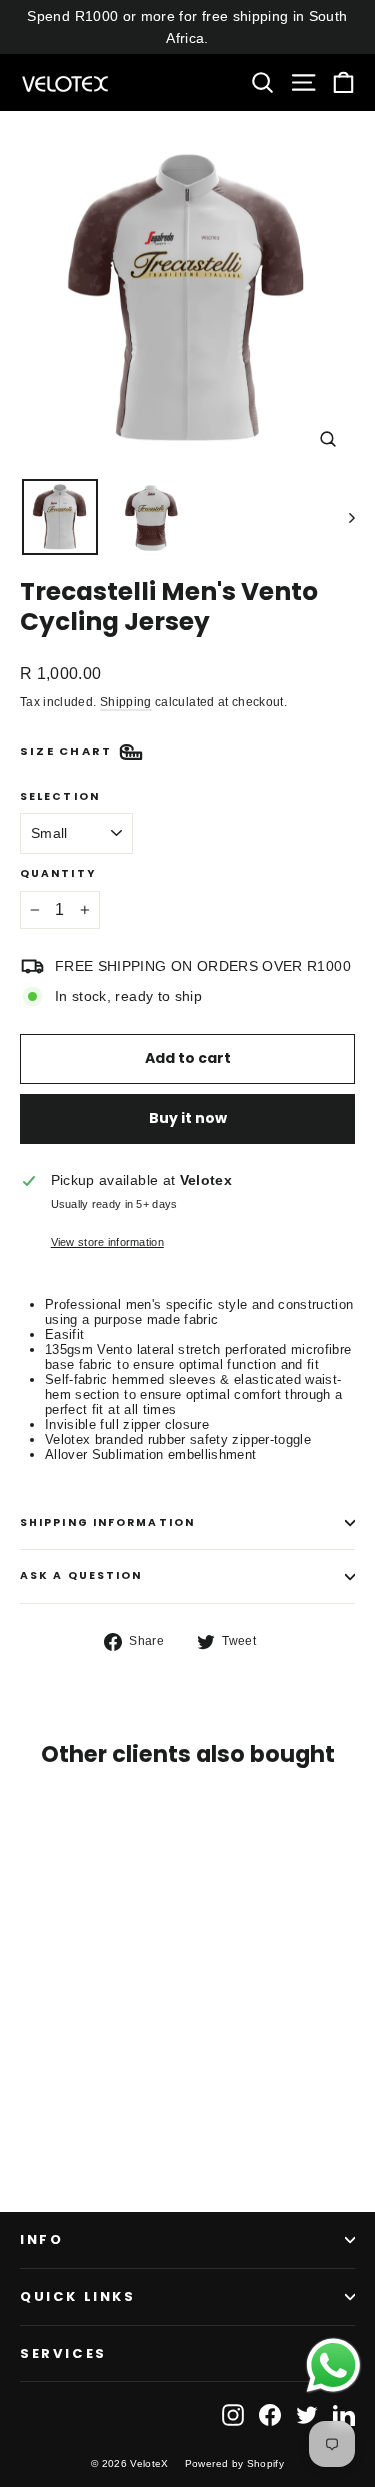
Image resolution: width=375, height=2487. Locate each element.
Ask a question (81, 1575)
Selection (60, 797)
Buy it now (188, 1118)
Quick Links (78, 2296)
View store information (107, 1242)
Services (63, 2353)
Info (41, 2239)
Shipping (126, 702)
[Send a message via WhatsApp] (333, 2365)
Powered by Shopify (234, 2463)
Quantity (58, 874)
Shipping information (107, 1522)
